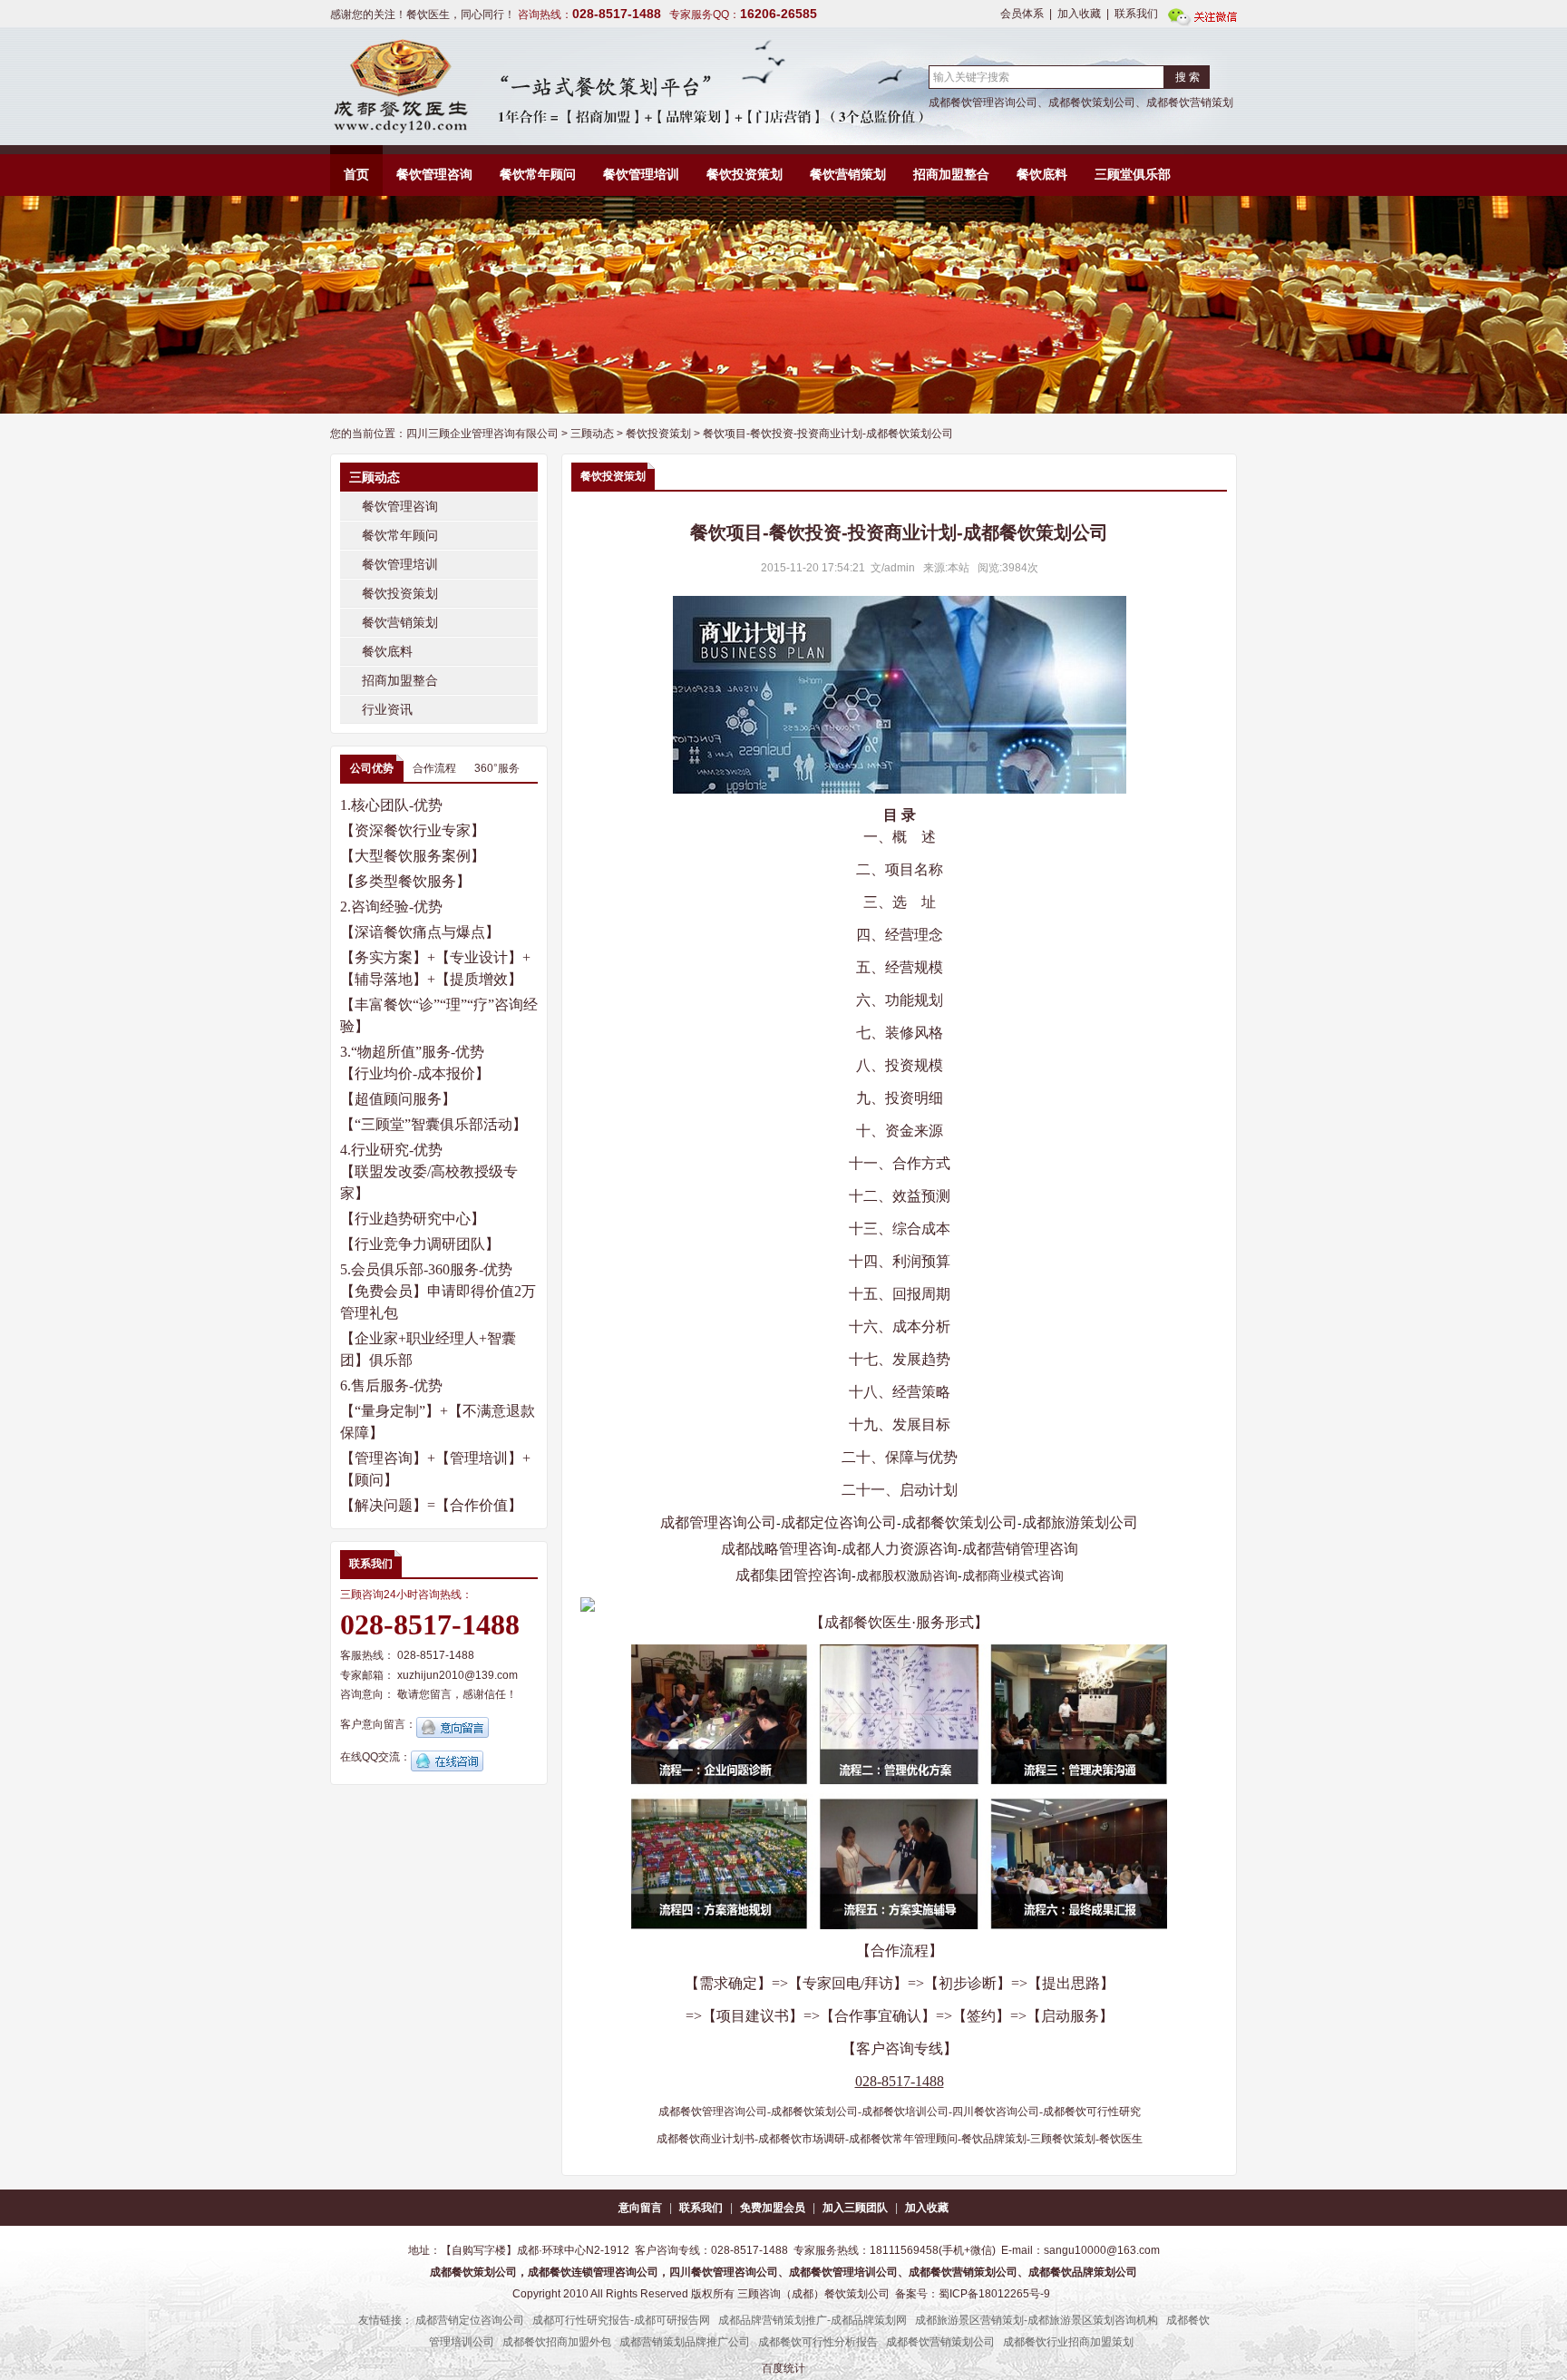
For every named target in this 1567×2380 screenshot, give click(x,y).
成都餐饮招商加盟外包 (557, 2342)
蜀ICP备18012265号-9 (994, 2294)
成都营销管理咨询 (1020, 1549)
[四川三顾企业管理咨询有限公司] (399, 86)
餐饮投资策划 (745, 174)
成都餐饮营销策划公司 (940, 2342)
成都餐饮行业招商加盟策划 (1068, 2342)
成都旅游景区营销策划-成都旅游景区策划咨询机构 (1037, 2320)
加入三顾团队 (855, 2208)
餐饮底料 (1042, 174)
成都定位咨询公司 (839, 1522)
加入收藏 (1079, 14)
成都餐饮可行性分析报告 (818, 2342)
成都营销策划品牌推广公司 (685, 2342)
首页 (356, 174)
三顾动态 (592, 434)
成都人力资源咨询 (900, 1549)
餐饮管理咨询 (434, 174)
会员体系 (1022, 14)
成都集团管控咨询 (793, 1575)
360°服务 (497, 768)
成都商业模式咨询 (1013, 1575)
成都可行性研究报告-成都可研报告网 (621, 2320)
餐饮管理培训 (641, 174)
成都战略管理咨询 (779, 1549)
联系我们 (1136, 14)
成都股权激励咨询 (907, 1575)
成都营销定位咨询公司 (470, 2320)
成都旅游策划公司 (1080, 1522)
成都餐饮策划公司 (1092, 102)
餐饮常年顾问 (538, 174)
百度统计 (783, 2368)
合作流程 (434, 768)
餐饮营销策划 (848, 174)
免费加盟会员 (773, 2208)
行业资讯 (387, 709)
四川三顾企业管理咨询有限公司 (482, 434)
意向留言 (640, 2208)
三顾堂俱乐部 (1133, 174)
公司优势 (372, 768)
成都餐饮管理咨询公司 (983, 102)
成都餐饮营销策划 (1190, 102)
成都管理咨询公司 (718, 1522)
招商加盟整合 (951, 174)
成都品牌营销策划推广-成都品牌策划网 (813, 2320)
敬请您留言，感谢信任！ (457, 1694)
